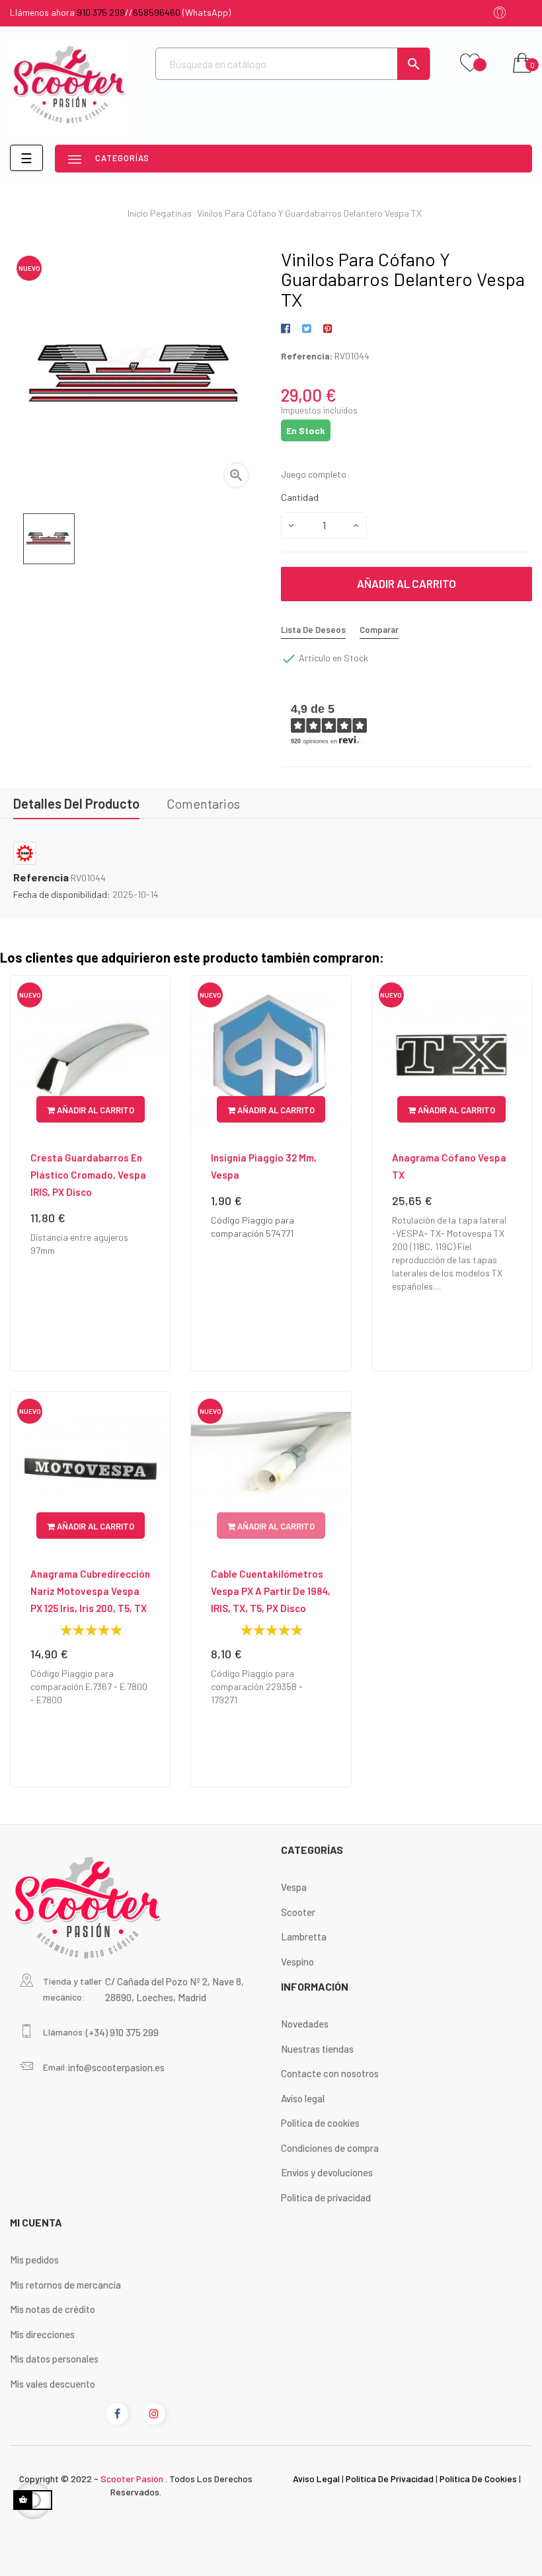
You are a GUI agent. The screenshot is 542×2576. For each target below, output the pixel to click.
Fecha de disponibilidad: (62, 894)
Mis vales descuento (53, 2384)
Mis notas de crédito (53, 2309)
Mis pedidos (34, 2260)
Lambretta (304, 1936)
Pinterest (328, 329)
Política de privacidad (326, 2197)
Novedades (305, 2024)
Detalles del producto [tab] (76, 803)
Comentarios (203, 803)
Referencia (41, 877)
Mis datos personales (54, 2359)
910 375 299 (101, 12)
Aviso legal (303, 2098)
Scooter (298, 1912)
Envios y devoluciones (327, 2172)
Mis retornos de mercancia (65, 2285)
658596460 (157, 12)
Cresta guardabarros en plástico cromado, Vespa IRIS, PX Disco (88, 1175)
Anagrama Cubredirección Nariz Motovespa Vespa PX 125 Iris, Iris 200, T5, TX (90, 1591)
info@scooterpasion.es (116, 2067)
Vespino (297, 1962)
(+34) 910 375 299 (122, 2032)
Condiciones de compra (330, 2148)
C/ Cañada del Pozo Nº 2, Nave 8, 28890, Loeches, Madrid (174, 1989)
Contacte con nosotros (330, 2073)
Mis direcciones (42, 2334)
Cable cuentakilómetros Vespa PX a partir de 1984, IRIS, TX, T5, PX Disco (271, 1591)
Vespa (294, 1887)
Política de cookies (320, 2123)
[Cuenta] (500, 14)
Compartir (288, 329)
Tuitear (306, 329)
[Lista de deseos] (470, 63)
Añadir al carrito (406, 583)
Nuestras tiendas (317, 2049)
